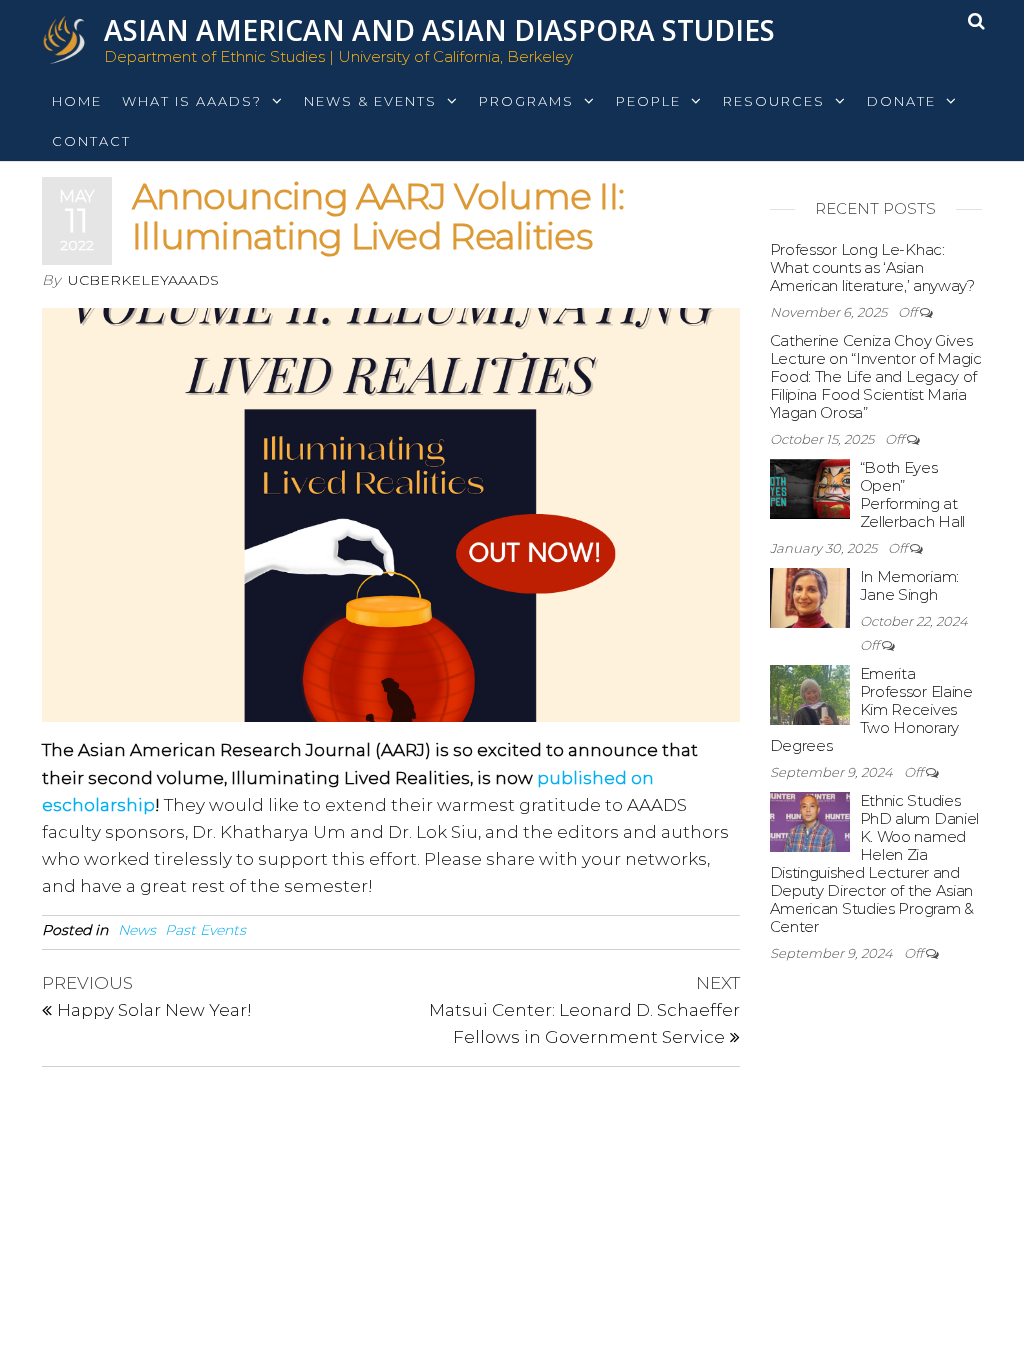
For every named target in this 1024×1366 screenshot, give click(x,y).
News (137, 930)
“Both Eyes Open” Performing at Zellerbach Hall (913, 494)
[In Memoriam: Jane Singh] (810, 596)
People (648, 101)
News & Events (370, 101)
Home (77, 101)
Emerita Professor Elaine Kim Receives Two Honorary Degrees (871, 709)
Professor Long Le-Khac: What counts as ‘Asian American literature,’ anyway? (872, 267)
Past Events (205, 930)
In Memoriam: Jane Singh (909, 585)
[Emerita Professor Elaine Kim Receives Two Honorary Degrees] (810, 693)
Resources (774, 101)
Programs (526, 101)
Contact (91, 141)
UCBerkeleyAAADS (143, 280)
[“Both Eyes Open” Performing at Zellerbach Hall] (810, 487)
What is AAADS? (192, 101)
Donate (901, 101)
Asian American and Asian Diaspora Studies (439, 30)
